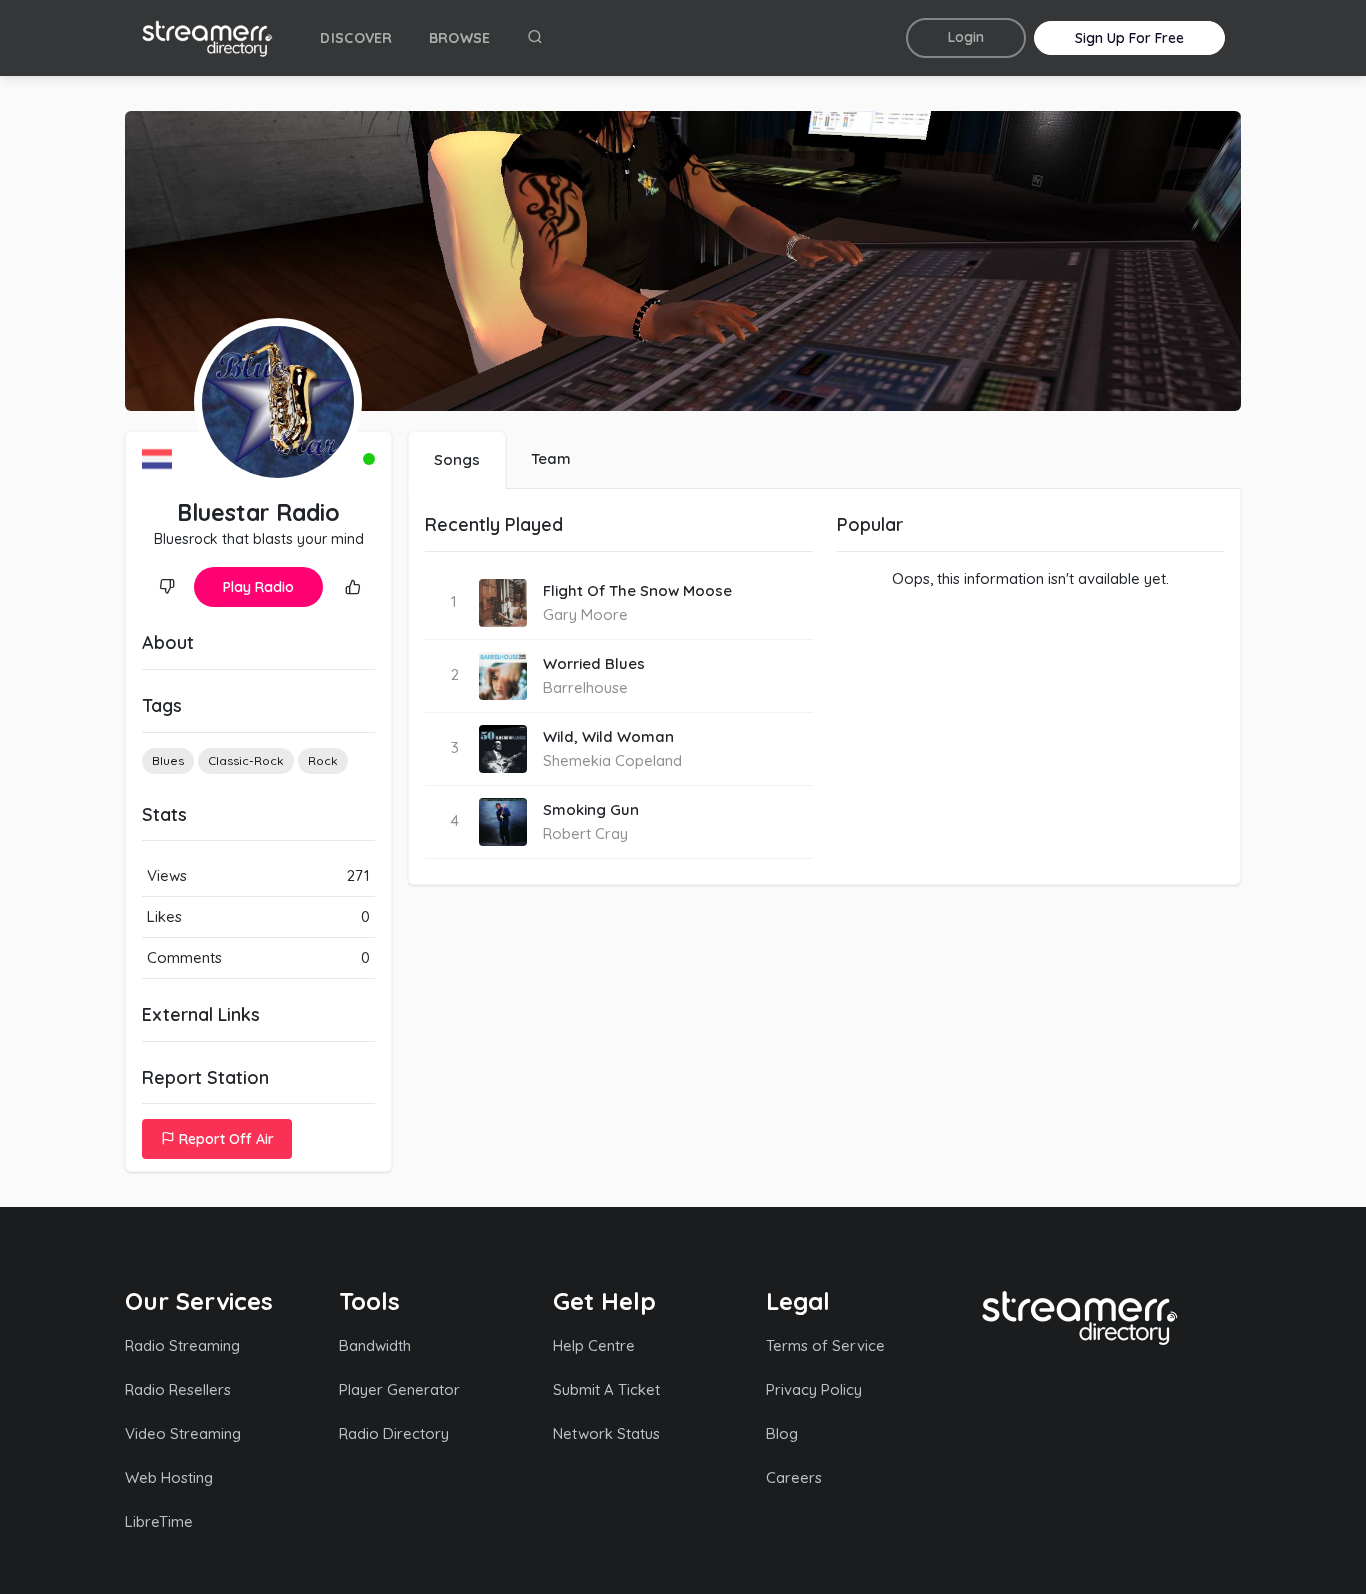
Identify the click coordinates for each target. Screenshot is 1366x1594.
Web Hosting (169, 1477)
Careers (794, 1477)
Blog (782, 1433)
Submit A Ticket (606, 1389)
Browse (460, 38)
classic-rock (246, 760)
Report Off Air (224, 1139)
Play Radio (258, 587)
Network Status (606, 1433)
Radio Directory (394, 1433)
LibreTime (159, 1521)
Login (966, 37)
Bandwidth (375, 1345)
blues (168, 760)
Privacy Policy (814, 1389)
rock (323, 760)
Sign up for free (1129, 38)
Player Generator (399, 1389)
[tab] (457, 460)
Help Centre (594, 1345)
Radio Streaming (182, 1345)
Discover (356, 38)
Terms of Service (825, 1345)
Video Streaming (183, 1433)
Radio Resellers (178, 1389)
